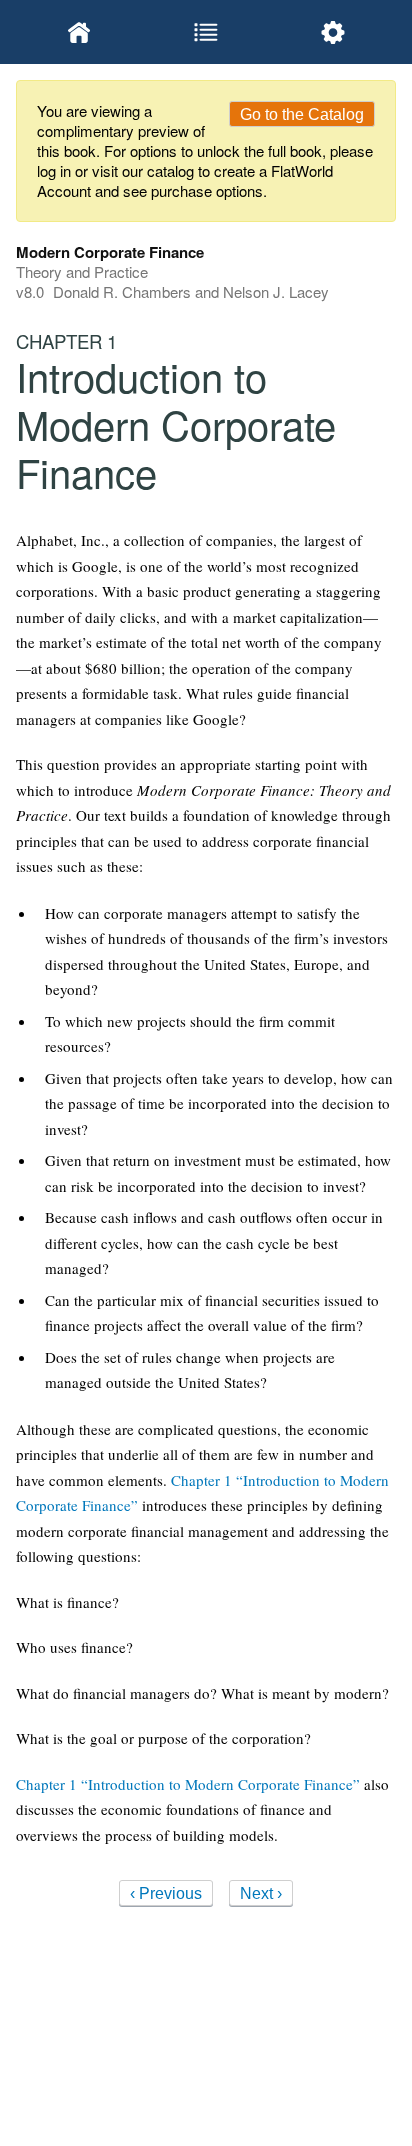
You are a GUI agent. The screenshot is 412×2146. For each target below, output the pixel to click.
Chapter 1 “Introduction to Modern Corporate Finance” (188, 1784)
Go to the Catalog (302, 114)
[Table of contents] (206, 32)
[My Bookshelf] (79, 32)
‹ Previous (166, 1893)
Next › (261, 1893)
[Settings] (332, 32)
